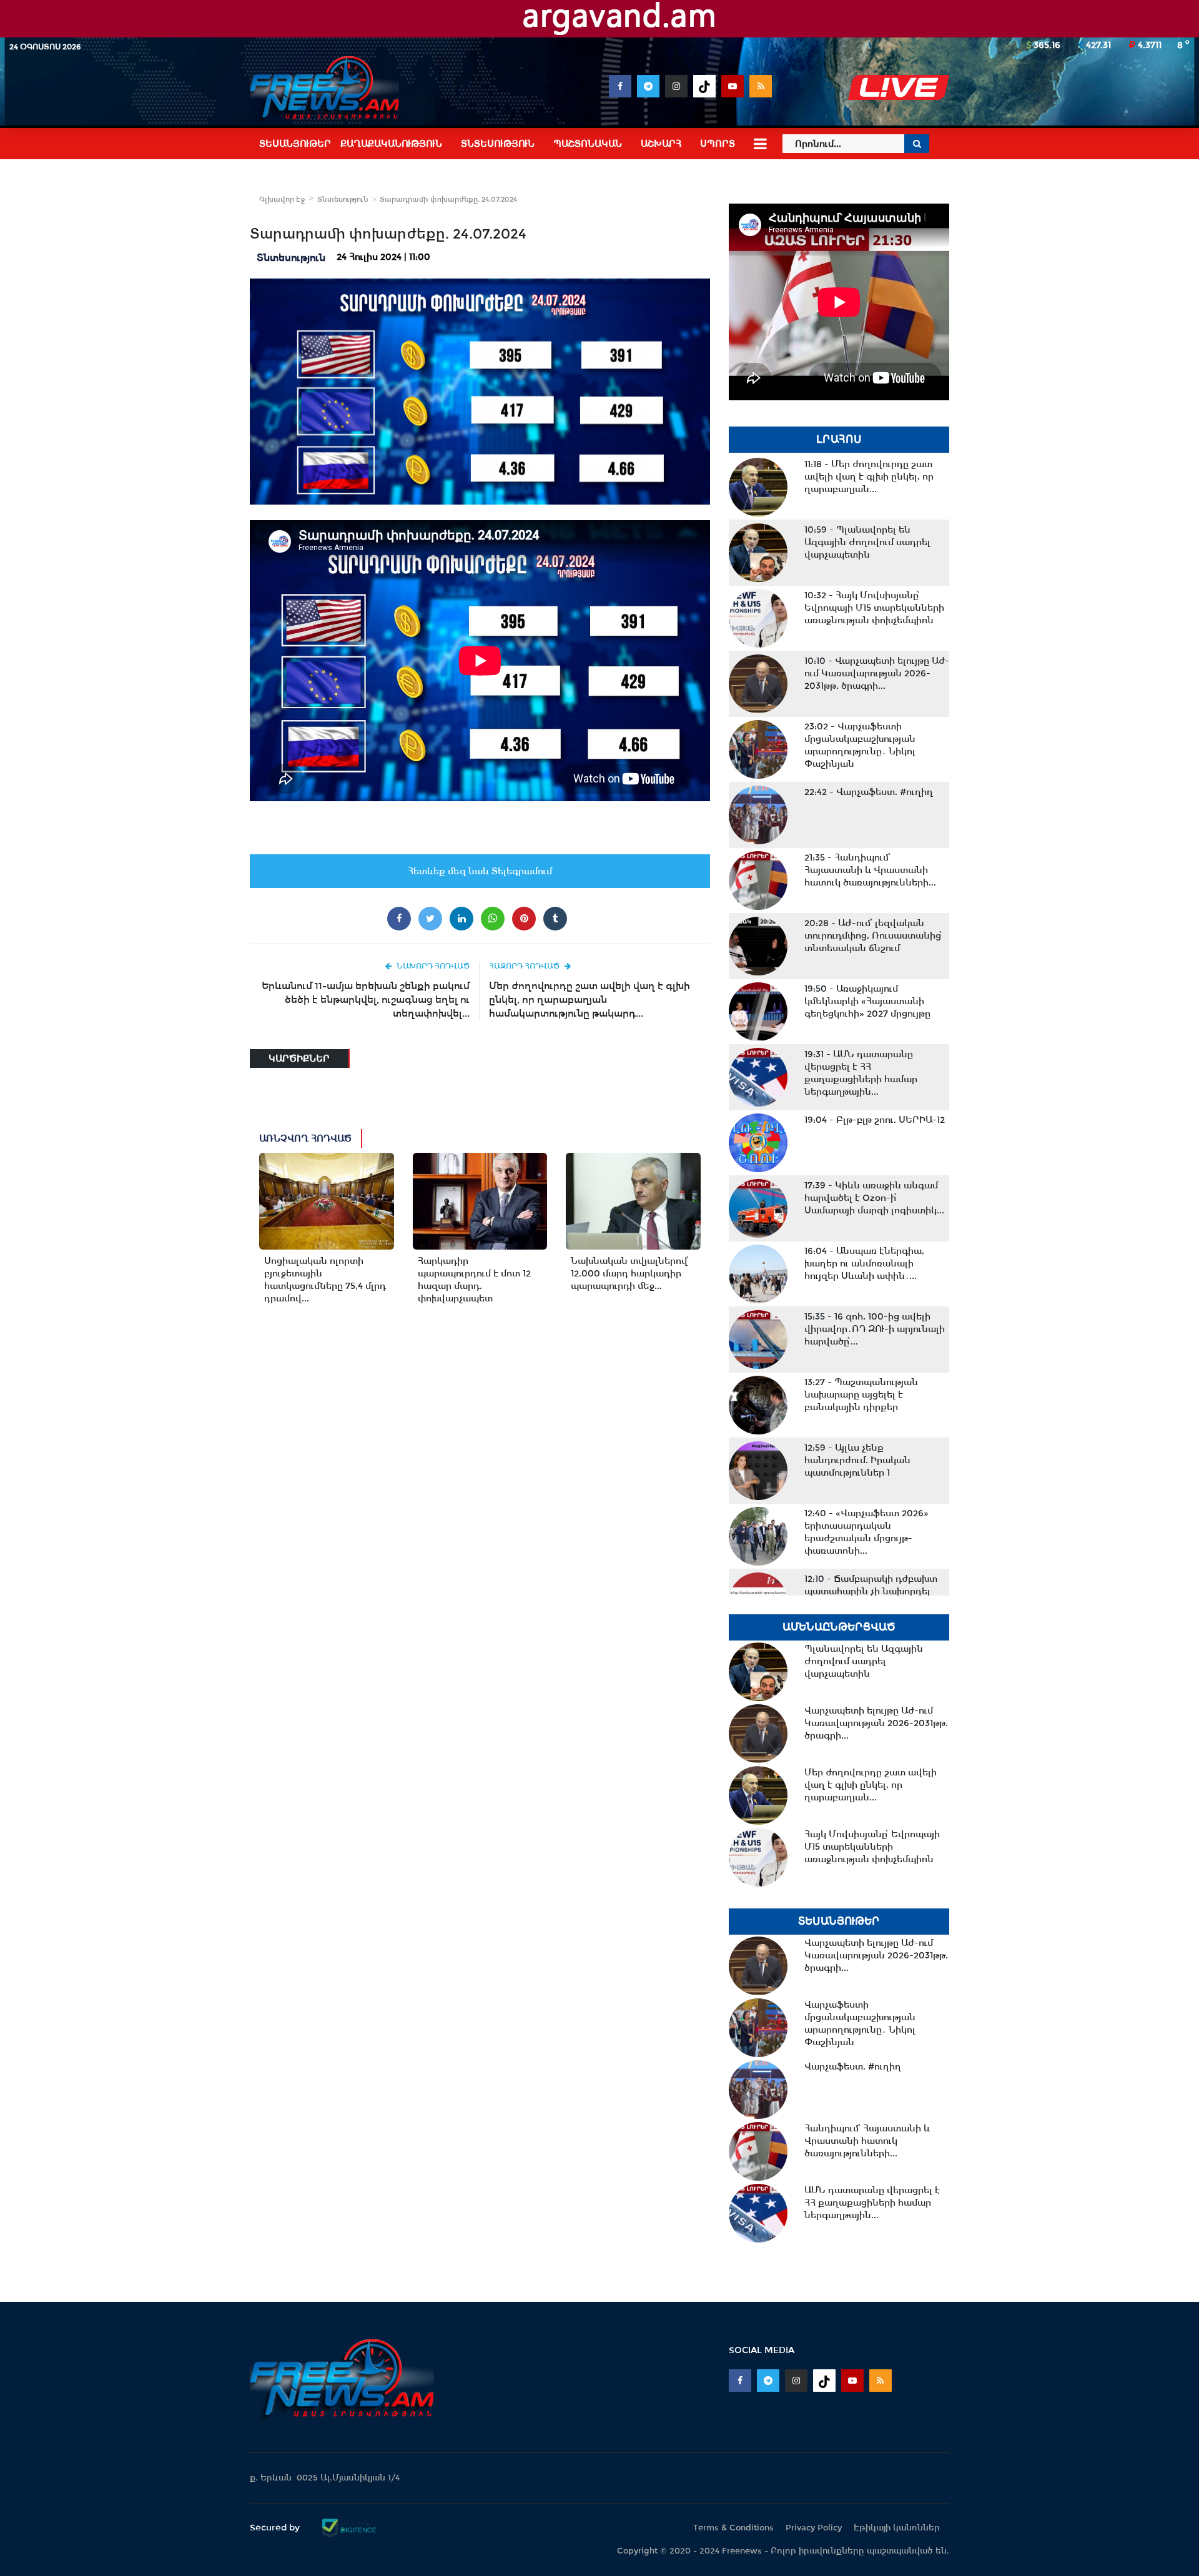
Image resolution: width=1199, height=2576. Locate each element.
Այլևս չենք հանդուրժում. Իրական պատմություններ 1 (857, 1460)
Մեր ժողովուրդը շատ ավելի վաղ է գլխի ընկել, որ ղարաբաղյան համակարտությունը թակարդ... (590, 999)
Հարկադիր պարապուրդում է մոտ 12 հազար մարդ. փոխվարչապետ (474, 1280)
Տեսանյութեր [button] (295, 144)
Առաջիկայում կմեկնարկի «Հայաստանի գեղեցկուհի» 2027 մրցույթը (867, 1001)
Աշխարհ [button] (661, 144)
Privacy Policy (814, 2528)
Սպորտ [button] (718, 144)
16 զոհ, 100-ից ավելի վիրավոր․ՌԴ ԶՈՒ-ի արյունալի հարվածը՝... (875, 1329)
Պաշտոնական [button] (588, 144)
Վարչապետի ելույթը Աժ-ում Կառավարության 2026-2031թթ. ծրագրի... (877, 673)
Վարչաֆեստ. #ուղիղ (869, 792)
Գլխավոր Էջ (282, 199)
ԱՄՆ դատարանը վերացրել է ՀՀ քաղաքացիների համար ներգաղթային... (861, 1073)
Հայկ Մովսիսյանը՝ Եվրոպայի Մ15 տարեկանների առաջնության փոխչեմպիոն (874, 608)
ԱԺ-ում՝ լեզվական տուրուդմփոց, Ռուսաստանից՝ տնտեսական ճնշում (873, 935)
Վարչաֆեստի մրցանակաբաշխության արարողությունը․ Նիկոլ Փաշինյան (860, 745)
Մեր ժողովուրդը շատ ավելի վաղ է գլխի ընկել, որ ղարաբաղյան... (869, 476)
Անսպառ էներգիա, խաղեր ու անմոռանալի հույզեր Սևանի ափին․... (864, 1263)
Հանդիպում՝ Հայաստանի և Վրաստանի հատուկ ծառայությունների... (870, 870)
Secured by (276, 2527)
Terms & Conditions (733, 2528)
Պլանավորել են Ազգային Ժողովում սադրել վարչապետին (867, 542)
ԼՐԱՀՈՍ (839, 439)
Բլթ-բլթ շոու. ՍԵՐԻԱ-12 (875, 1120)
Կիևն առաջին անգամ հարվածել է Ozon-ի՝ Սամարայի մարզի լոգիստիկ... (874, 1198)
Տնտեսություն (343, 199)
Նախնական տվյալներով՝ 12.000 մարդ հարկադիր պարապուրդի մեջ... (629, 1273)
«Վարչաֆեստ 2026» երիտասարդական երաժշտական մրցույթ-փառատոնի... (866, 1532)
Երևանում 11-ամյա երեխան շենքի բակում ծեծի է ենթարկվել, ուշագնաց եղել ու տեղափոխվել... (366, 999)
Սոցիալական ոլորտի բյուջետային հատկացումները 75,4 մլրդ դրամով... (325, 1280)
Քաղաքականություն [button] (391, 144)
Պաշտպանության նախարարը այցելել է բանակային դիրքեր (861, 1394)
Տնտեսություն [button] (498, 144)
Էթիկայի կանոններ (897, 2528)
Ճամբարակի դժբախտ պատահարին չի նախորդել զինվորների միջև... (871, 1591)
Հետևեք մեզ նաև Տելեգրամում (480, 871)
